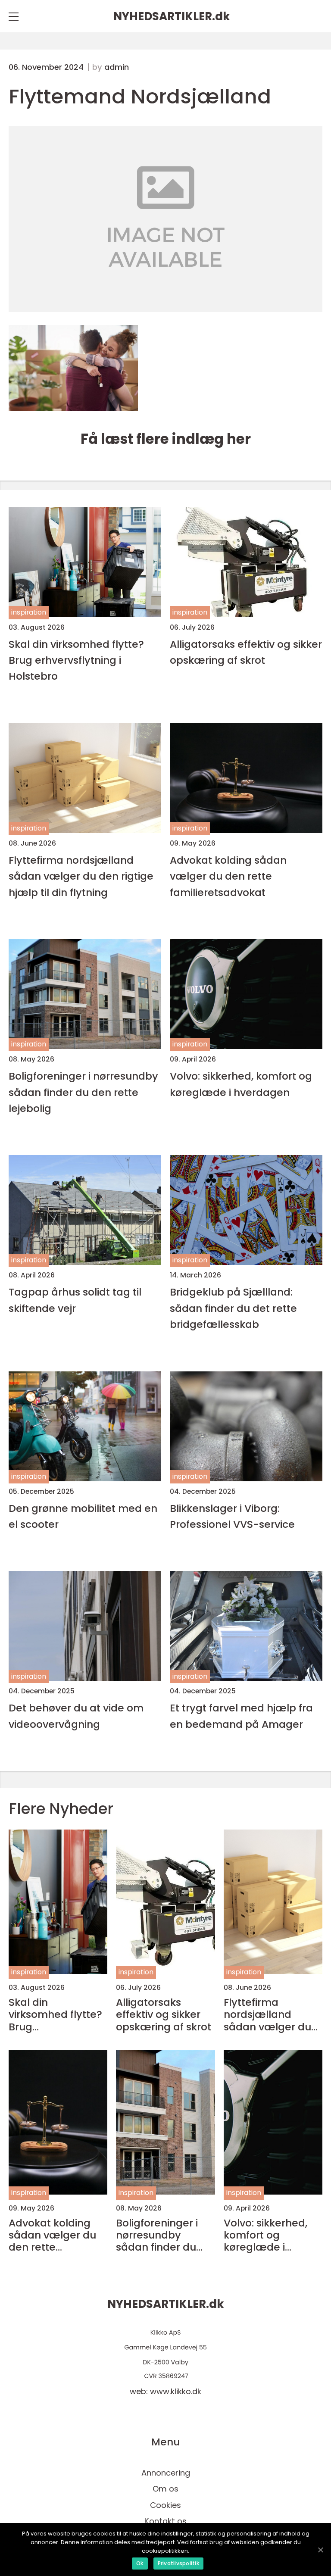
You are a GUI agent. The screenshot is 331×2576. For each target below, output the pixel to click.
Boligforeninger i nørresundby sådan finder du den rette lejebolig (83, 1092)
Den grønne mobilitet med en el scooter (83, 1516)
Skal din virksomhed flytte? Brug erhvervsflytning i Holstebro (76, 660)
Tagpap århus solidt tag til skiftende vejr (75, 1300)
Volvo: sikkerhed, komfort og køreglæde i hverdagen (241, 1084)
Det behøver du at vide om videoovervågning (76, 1716)
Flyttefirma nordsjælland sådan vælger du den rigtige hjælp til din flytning (81, 876)
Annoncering (166, 2473)
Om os (165, 2489)
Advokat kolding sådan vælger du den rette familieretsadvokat (228, 876)
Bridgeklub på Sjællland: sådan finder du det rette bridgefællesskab (233, 1308)
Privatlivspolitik (178, 2563)
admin (117, 67)
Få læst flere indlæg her (166, 439)
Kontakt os (165, 2521)
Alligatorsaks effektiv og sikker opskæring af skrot (246, 652)
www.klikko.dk (176, 2391)
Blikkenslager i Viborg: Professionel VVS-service (232, 1516)
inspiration (29, 612)
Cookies (165, 2505)
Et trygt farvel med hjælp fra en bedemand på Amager (241, 1716)
